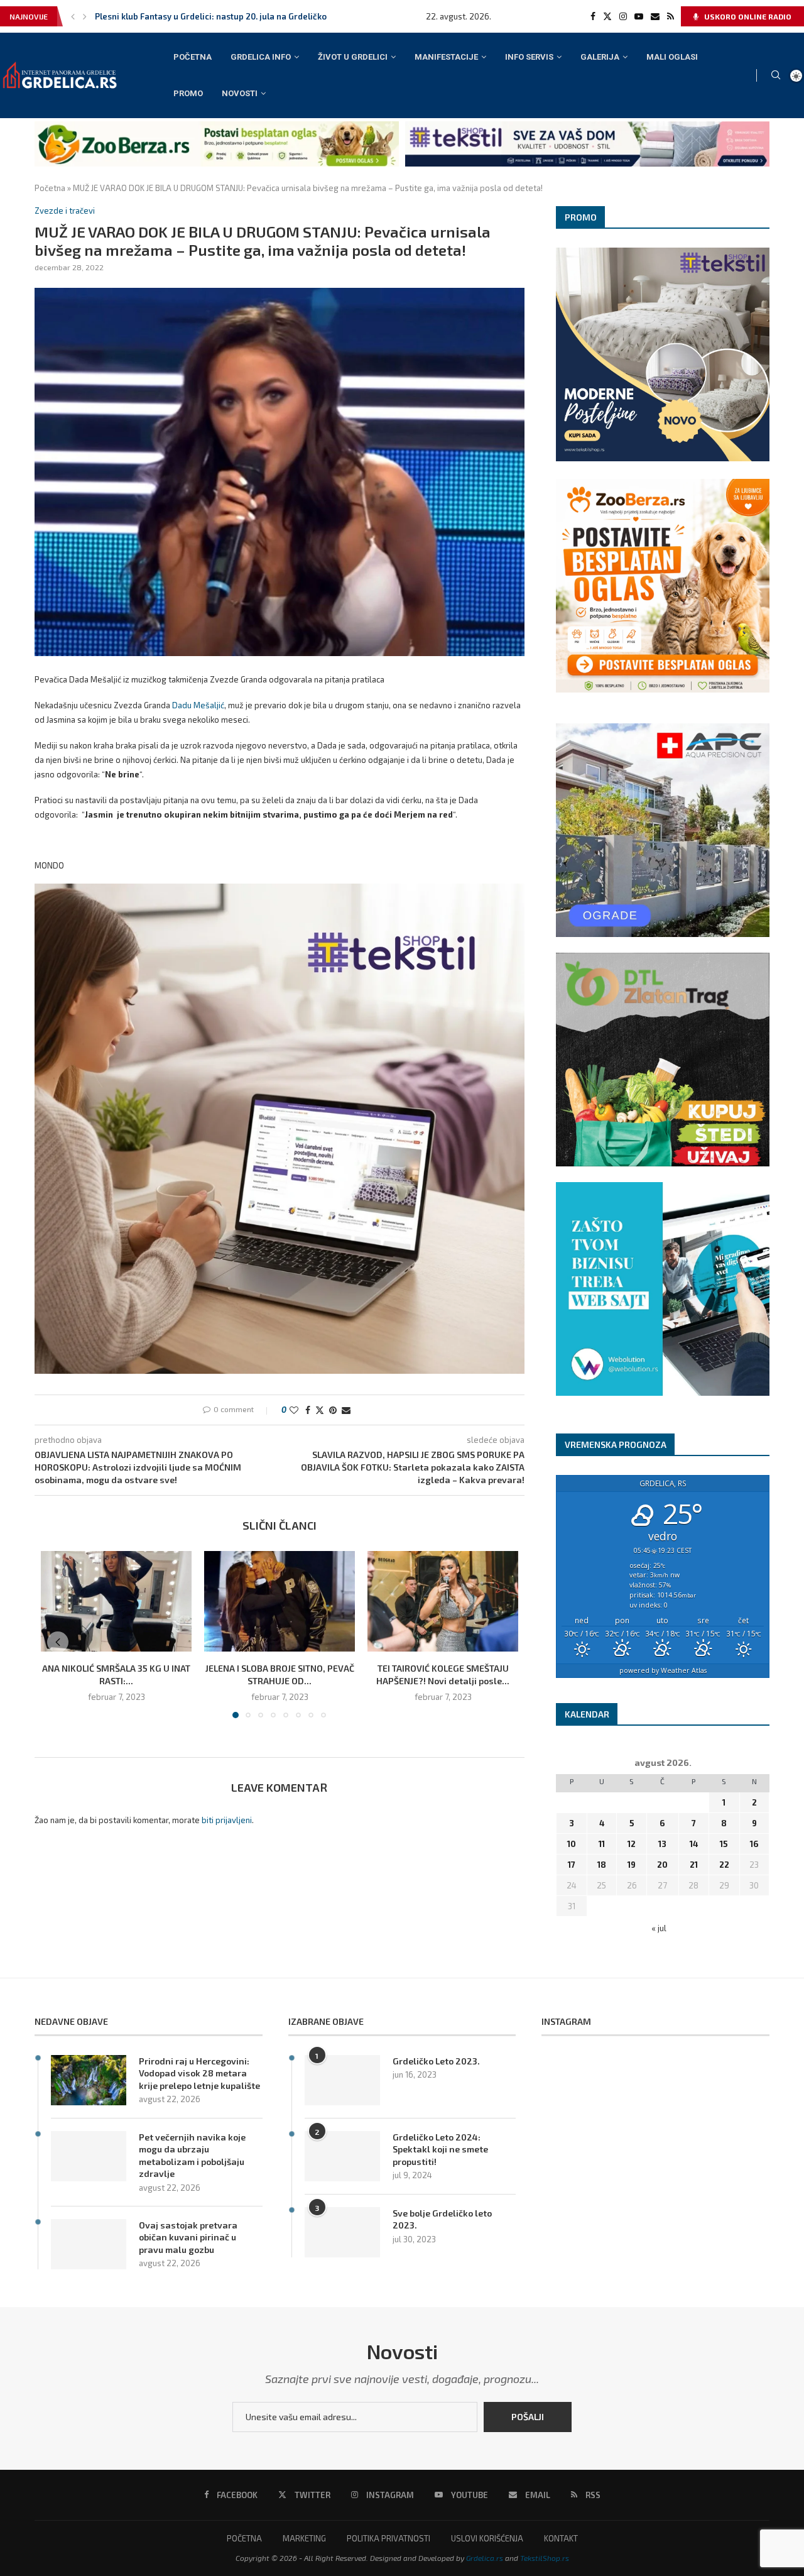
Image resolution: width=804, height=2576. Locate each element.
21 (694, 1865)
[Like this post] (294, 1410)
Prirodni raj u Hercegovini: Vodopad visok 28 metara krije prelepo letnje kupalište (199, 2073)
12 (632, 1844)
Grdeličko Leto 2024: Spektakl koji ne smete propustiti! (440, 2149)
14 (694, 1844)
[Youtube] (639, 16)
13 (662, 1844)
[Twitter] (607, 16)
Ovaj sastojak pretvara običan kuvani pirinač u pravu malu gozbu (188, 2237)
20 (662, 1865)
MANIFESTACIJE (446, 57)
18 (602, 1865)
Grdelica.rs (485, 2558)
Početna (50, 188)
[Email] (655, 16)
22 (724, 1865)
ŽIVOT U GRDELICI (353, 57)
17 (572, 1865)
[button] (73, 16)
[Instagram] (623, 16)
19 (632, 1865)
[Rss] (671, 16)
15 (724, 1844)
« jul (659, 1928)
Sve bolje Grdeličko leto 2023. (442, 2219)
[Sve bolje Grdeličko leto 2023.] (342, 2232)
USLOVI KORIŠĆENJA (487, 2538)
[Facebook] (593, 16)
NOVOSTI (240, 93)
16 (754, 1844)
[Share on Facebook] (308, 1410)
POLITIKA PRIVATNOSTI (388, 2538)
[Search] (776, 76)
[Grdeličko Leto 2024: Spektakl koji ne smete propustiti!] (342, 2156)
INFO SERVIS (529, 57)
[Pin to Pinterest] (333, 1410)
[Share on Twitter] (320, 1410)
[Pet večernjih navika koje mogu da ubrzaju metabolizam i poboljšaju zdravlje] (89, 2156)
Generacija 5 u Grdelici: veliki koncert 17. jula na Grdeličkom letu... (224, 16)
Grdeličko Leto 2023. (436, 2061)
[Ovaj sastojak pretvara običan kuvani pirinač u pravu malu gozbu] (89, 2244)
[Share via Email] (346, 1410)
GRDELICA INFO (261, 57)
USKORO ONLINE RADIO (747, 16)
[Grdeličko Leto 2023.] (342, 2080)
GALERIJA (600, 57)
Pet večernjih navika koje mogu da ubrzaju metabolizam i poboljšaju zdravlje (192, 2156)
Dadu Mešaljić (198, 705)
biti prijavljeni (227, 1820)
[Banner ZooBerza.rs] (217, 126)
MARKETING (304, 2538)
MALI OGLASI (672, 57)
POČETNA (193, 57)
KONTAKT (561, 2538)
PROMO (188, 93)
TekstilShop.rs (545, 2558)
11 (602, 1844)
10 (572, 1844)
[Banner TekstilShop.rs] (587, 126)
